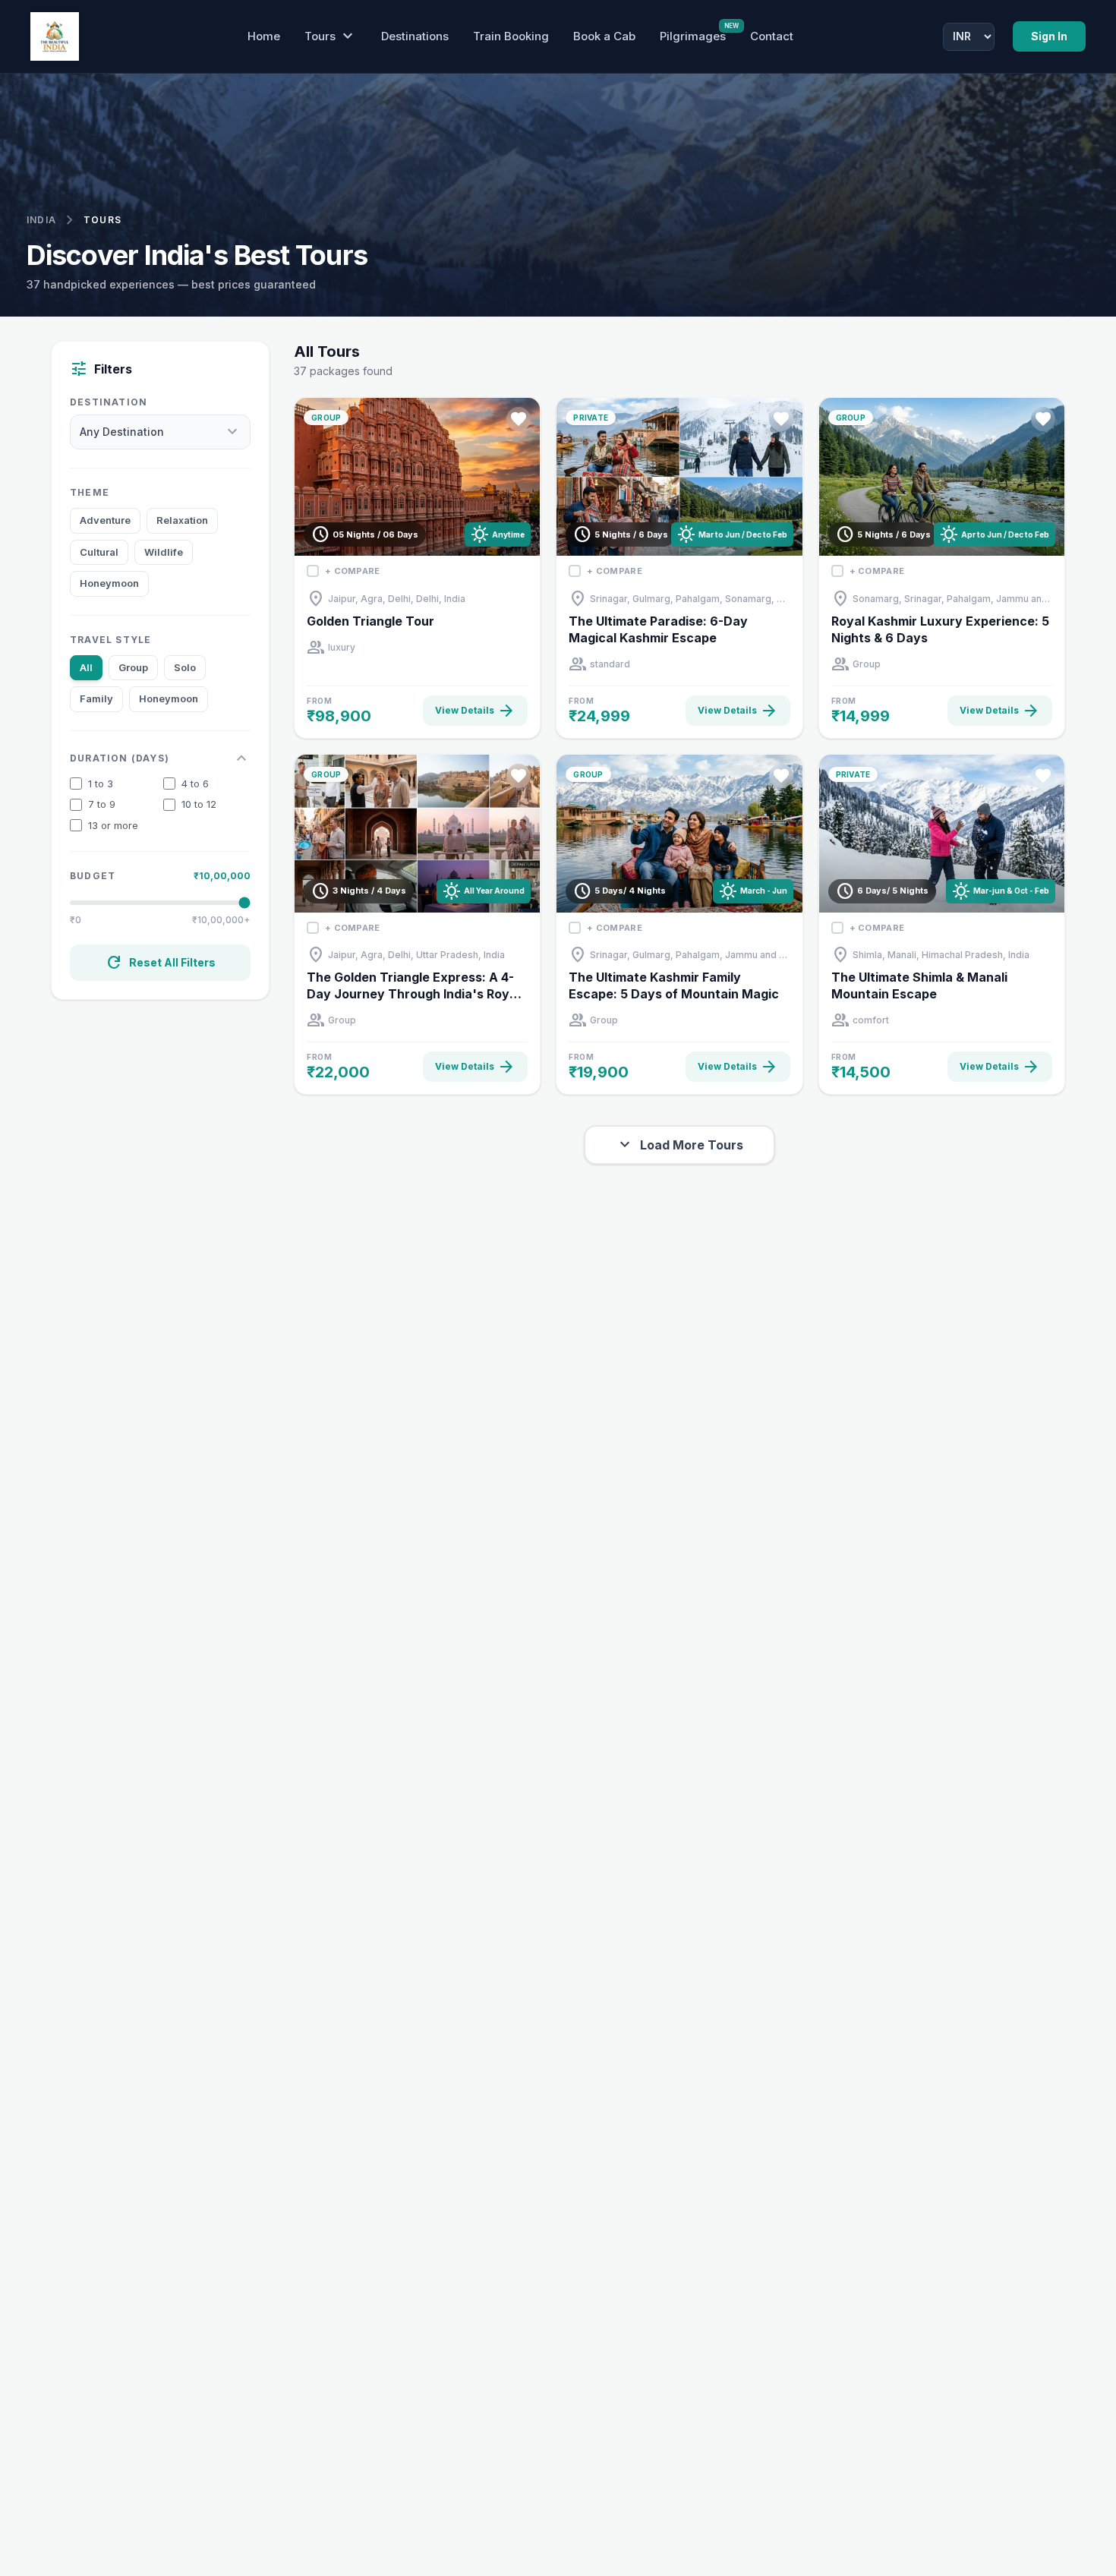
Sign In (1049, 36)
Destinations (415, 36)
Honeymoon (109, 583)
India (41, 220)
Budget (93, 876)
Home (264, 36)
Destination (109, 402)
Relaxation (182, 520)
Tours (331, 36)
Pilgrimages (693, 36)
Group (133, 667)
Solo (185, 667)
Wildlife (164, 552)
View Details (475, 711)
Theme (90, 492)
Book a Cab (604, 36)
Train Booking (511, 36)
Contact (772, 36)
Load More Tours (679, 1145)
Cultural (99, 552)
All (86, 667)
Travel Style (110, 640)
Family (96, 698)
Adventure (105, 520)
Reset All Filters (160, 963)
